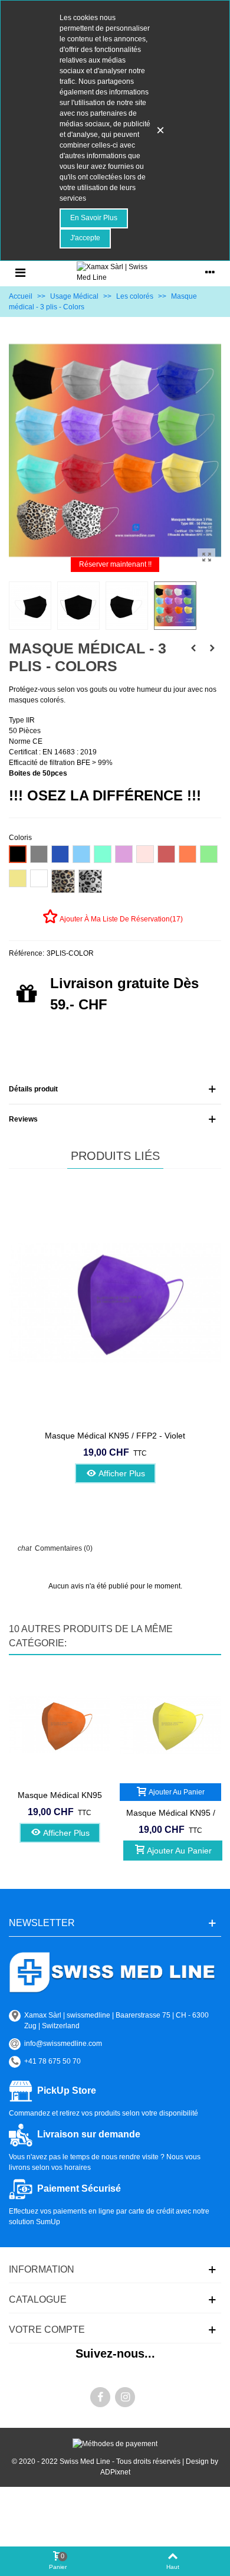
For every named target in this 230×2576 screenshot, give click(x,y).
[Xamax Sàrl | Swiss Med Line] (115, 272)
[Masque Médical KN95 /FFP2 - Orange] (60, 1725)
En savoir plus (94, 218)
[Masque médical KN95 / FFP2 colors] (193, 648)
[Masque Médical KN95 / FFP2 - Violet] (115, 1302)
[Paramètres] (210, 272)
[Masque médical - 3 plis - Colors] (206, 557)
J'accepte (85, 238)
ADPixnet (115, 2472)
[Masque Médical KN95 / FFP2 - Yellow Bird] (170, 1725)
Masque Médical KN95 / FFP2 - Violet (115, 1436)
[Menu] (20, 272)
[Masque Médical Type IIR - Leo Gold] (212, 648)
